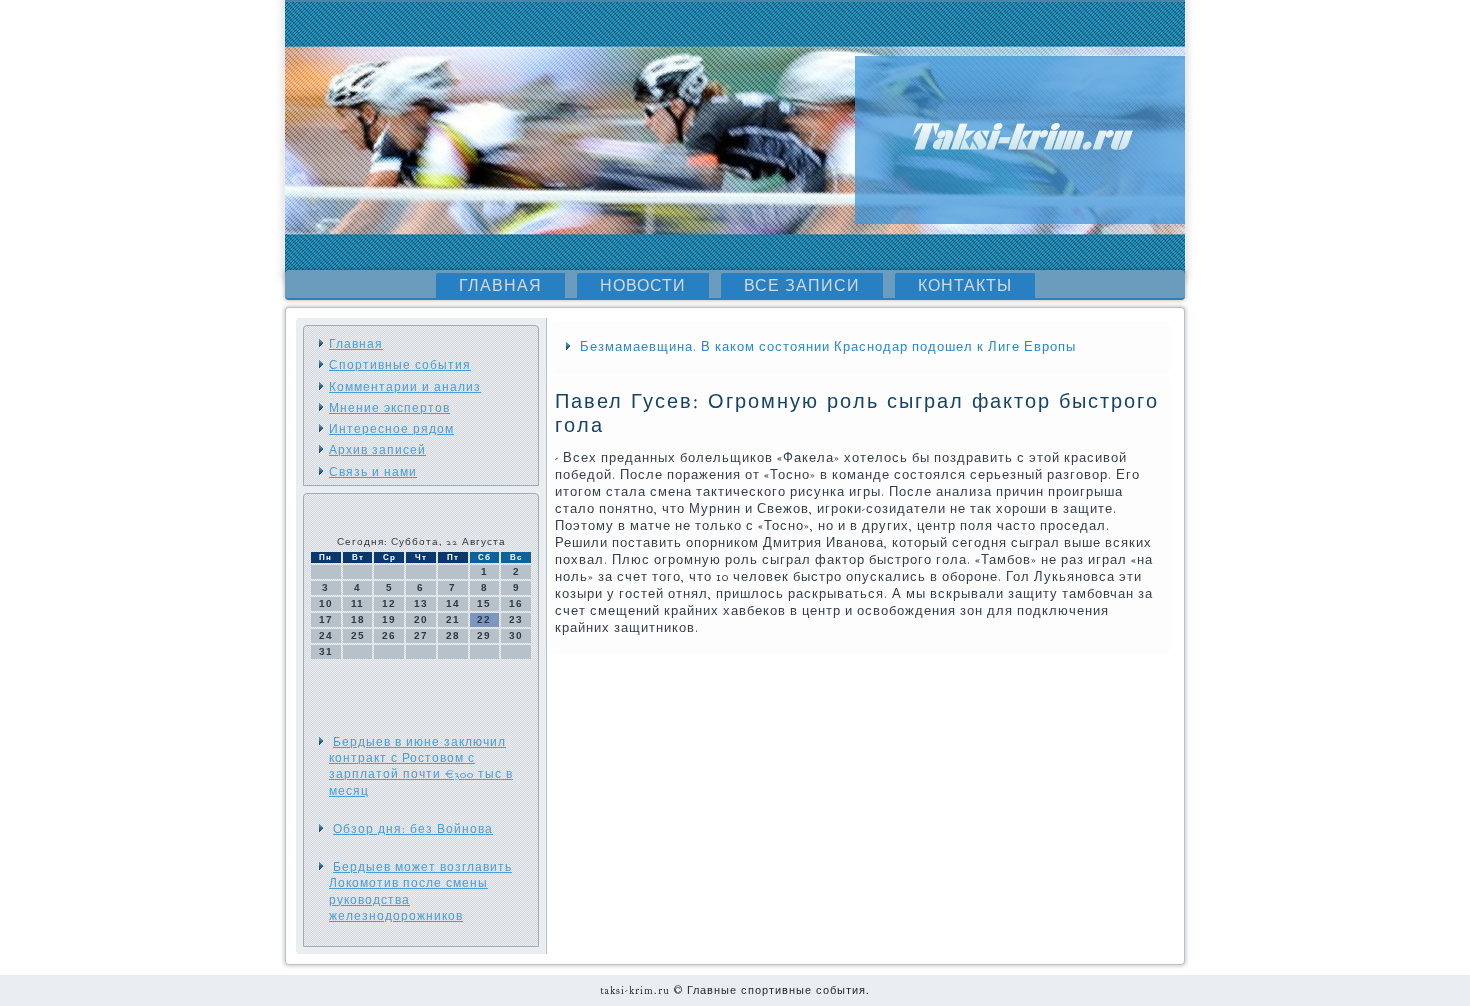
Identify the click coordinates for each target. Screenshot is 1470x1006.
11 (357, 603)
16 (516, 603)
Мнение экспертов (389, 408)
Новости (643, 286)
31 (326, 651)
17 (326, 619)
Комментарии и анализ (405, 387)
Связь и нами (373, 472)
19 (389, 619)
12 (389, 603)
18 (358, 619)
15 (484, 603)
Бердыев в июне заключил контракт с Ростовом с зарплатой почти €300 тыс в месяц (421, 766)
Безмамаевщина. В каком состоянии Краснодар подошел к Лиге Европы (828, 347)
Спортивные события (400, 365)
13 (421, 603)
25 (358, 635)
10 (326, 603)
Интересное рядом (391, 429)
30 (516, 635)
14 (453, 603)
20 (421, 619)
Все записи (802, 286)
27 (421, 635)
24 (326, 635)
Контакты (965, 286)
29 (484, 635)
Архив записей (377, 450)
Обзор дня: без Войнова (413, 829)
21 (453, 619)
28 (453, 635)
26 (389, 635)
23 (516, 619)
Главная (500, 286)
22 (484, 619)
